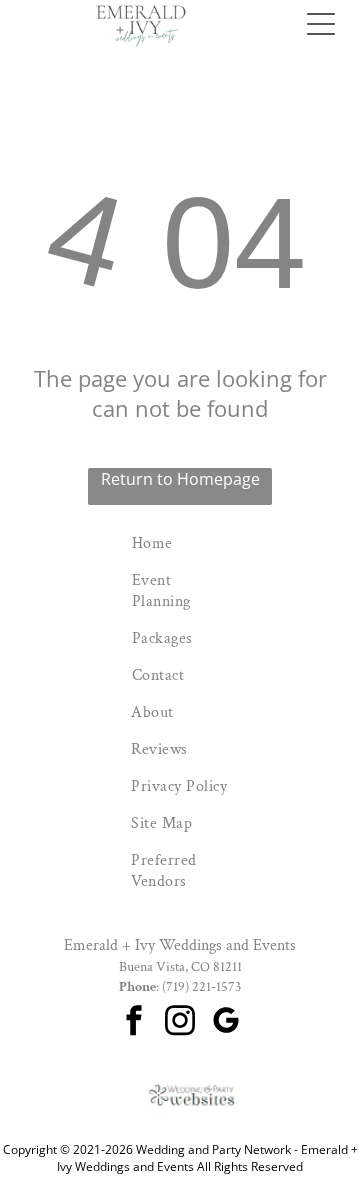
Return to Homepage (180, 479)
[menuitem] (180, 543)
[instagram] (180, 1023)
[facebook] (134, 1023)
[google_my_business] (226, 1023)
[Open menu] (321, 24)
